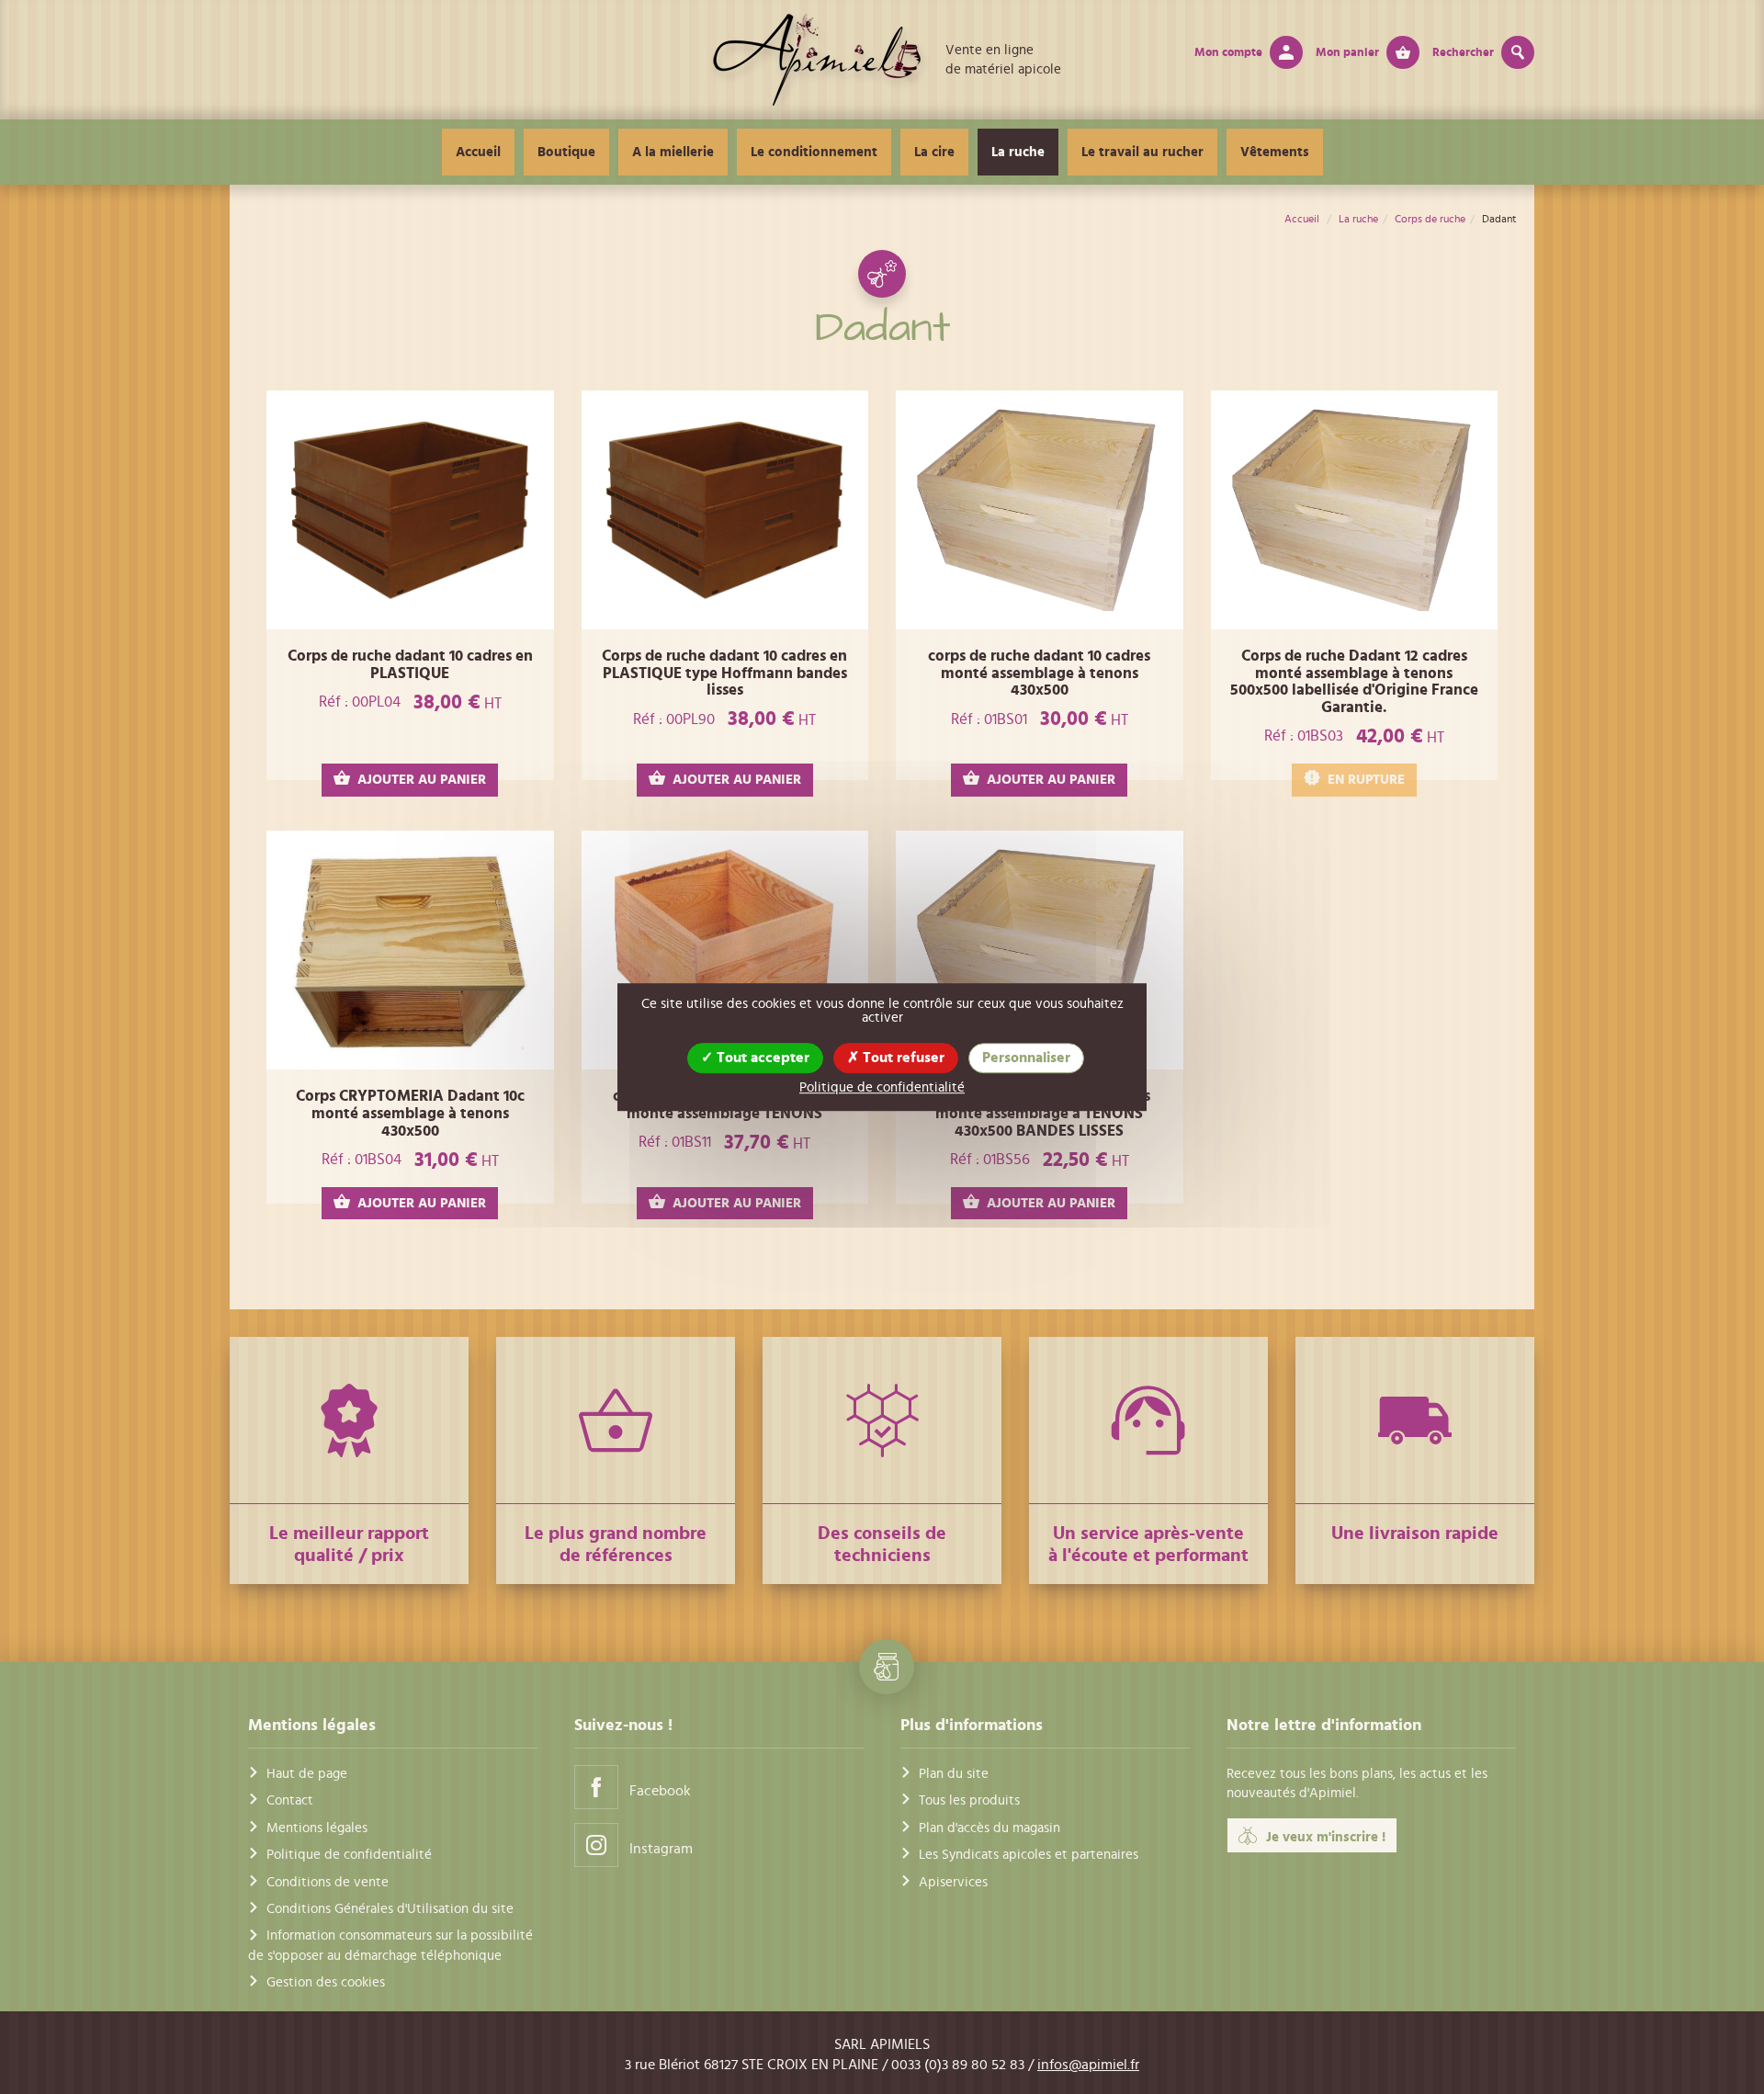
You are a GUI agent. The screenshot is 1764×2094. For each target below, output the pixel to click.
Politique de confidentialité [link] (882, 1087)
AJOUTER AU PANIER (422, 780)
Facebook (660, 1791)
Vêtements (1275, 152)
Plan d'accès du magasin (989, 1828)
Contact (290, 1800)
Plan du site (954, 1774)
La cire (934, 152)
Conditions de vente (328, 1882)
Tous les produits (969, 1800)
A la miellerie (673, 152)
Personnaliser (1026, 1058)
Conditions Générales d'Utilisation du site (390, 1909)
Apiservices (953, 1882)
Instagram (661, 1849)
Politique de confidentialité (349, 1855)
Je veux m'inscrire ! (1326, 1837)
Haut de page (307, 1774)
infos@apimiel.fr (1088, 2065)
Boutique (566, 152)
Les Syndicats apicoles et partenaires (1029, 1855)
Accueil (478, 152)
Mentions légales (317, 1828)
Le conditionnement (814, 152)
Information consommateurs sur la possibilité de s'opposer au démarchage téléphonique (390, 1945)
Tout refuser (902, 1058)
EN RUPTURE (1366, 780)
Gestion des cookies (326, 1982)
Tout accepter (761, 1058)
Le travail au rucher (1142, 152)
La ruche (1018, 152)
